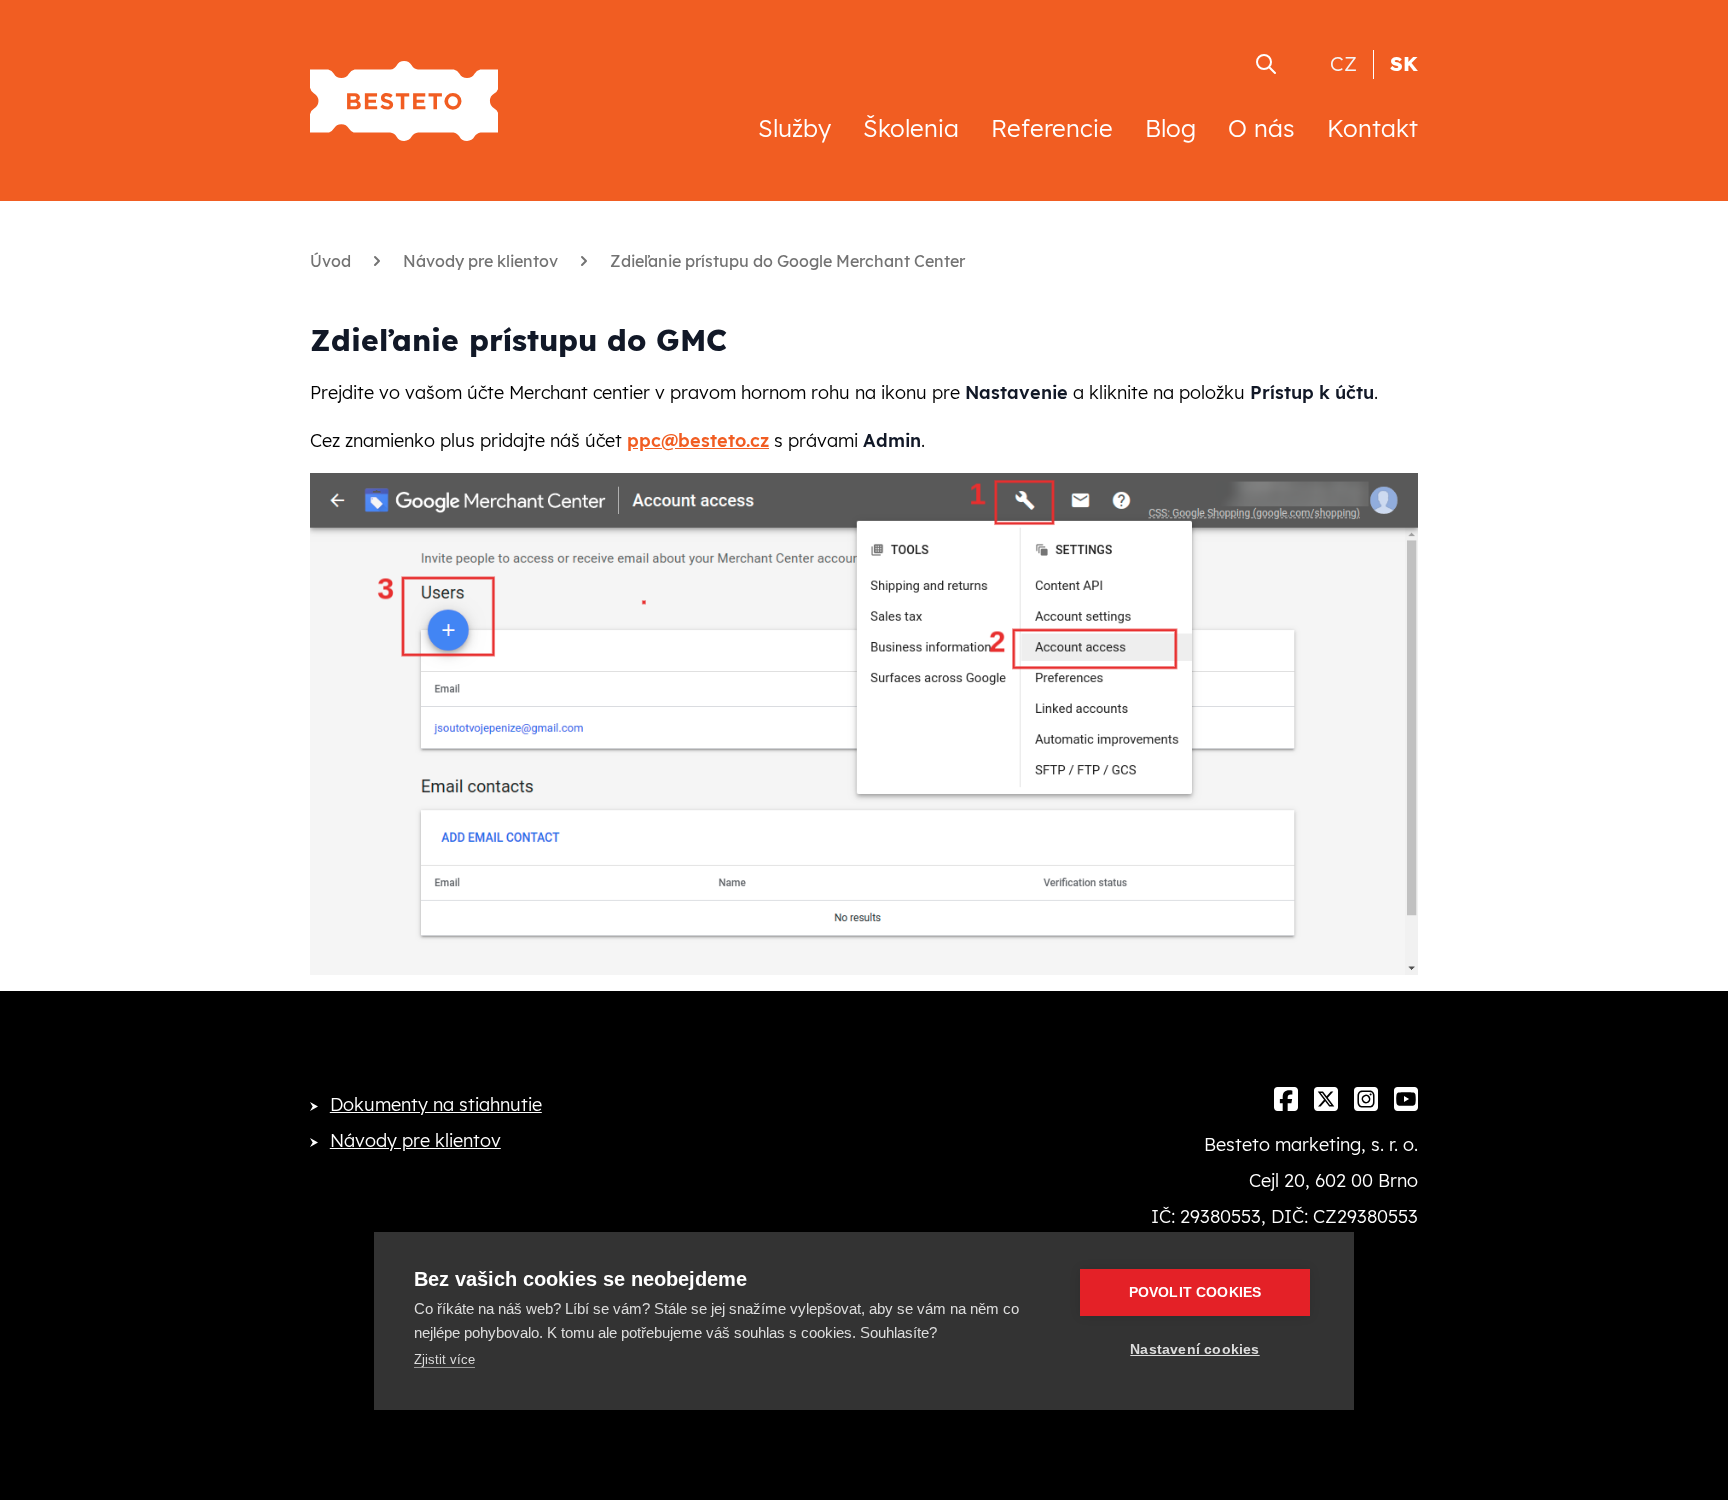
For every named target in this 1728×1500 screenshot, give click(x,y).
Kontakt (1372, 128)
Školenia (911, 128)
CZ (1343, 63)
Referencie (1052, 128)
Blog (1170, 128)
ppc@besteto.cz (698, 440)
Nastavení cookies (1194, 1349)
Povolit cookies (1195, 1292)
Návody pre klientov (415, 1140)
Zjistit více (444, 1359)
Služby (794, 128)
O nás (1261, 128)
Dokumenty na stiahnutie (436, 1104)
